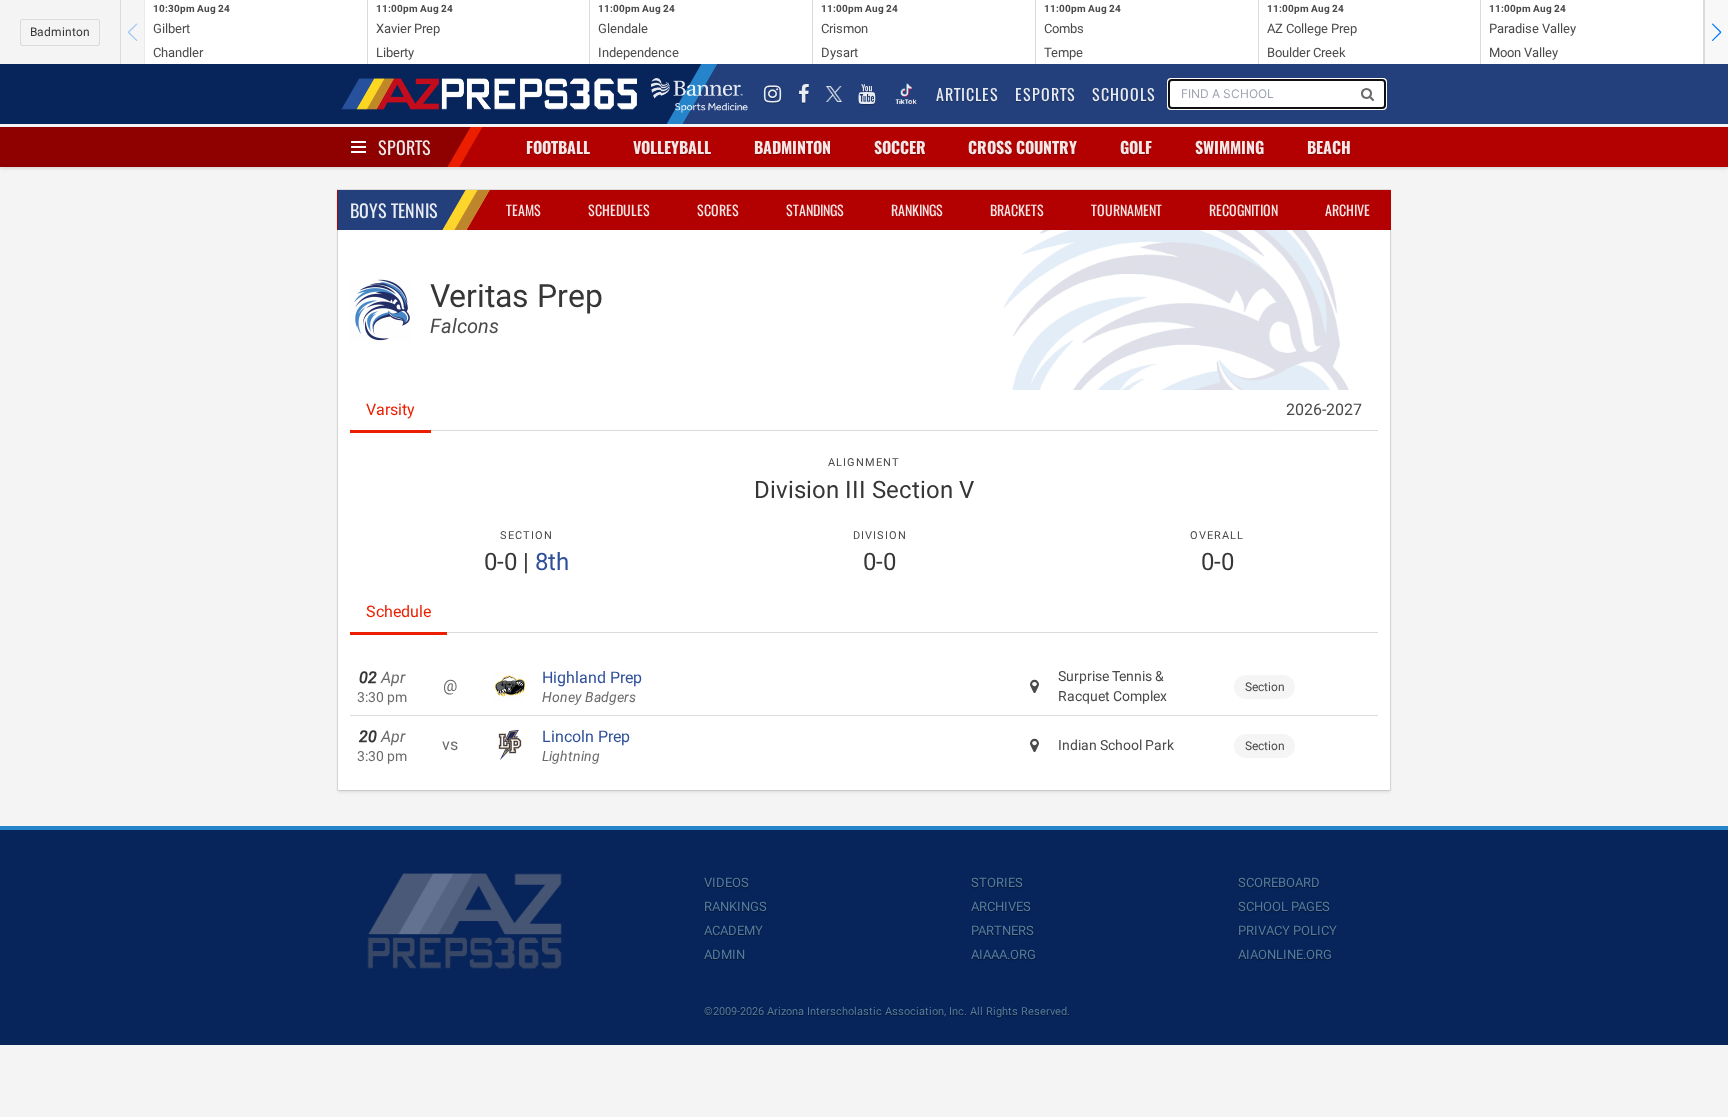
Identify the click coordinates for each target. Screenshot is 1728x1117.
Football (558, 147)
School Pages (1284, 906)
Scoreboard (1279, 882)
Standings (815, 209)
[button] (1716, 32)
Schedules (619, 209)
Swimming (1229, 147)
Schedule (398, 611)
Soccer (900, 147)
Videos (726, 882)
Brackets (1017, 209)
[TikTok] (906, 94)
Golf (1136, 147)
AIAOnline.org (1285, 954)
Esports (1045, 94)
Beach (1329, 147)
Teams (523, 209)
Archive (1347, 209)
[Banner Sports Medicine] (699, 94)
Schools (1124, 94)
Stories (997, 882)
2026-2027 (1324, 409)
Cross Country (1022, 147)
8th (552, 562)
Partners (1002, 930)
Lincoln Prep (586, 746)
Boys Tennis (394, 210)
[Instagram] (773, 94)
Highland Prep (592, 687)
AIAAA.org (1003, 954)
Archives (1001, 906)
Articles (967, 94)
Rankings (917, 209)
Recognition (1243, 209)
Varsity (390, 409)
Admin (724, 954)
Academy (733, 930)
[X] (834, 94)
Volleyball (672, 147)
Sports (404, 147)
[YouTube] (867, 94)
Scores (718, 209)
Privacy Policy (1287, 930)
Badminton (60, 32)
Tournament (1126, 209)
